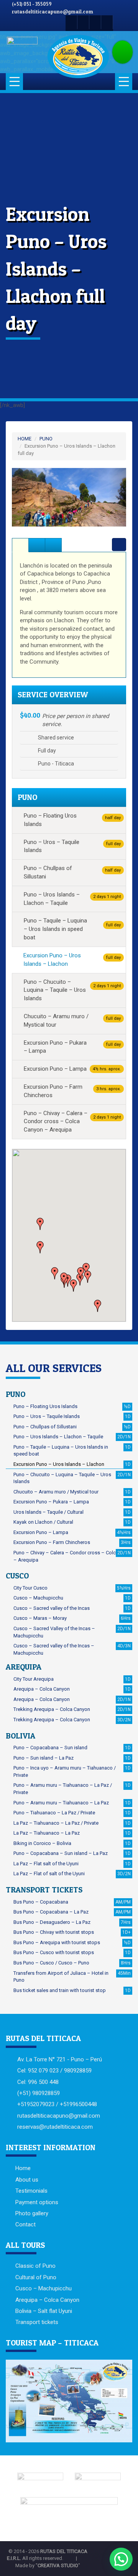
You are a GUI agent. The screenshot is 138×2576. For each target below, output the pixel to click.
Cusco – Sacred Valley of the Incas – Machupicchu (72, 1632)
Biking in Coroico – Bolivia (72, 1843)
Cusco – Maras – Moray (72, 1618)
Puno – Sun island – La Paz (72, 1758)
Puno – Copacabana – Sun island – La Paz (72, 1853)
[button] (21, 497)
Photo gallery (32, 2213)
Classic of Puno (35, 2266)
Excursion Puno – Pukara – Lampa (72, 1047)
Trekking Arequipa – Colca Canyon (72, 1709)
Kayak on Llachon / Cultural (72, 1522)
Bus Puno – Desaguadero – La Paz (72, 1922)
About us (27, 2180)
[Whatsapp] (95, 22)
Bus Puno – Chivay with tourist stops (72, 1932)
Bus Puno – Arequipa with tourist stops (72, 1942)
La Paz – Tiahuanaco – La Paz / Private (72, 1823)
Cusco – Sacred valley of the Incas (72, 1608)
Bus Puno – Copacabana (72, 1902)
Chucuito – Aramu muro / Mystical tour (72, 1021)
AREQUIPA (24, 1667)
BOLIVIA (21, 1736)
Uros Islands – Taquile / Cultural (72, 1512)
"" (58, 2565)
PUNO (46, 439)
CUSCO (17, 1576)
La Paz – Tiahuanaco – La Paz (72, 1833)
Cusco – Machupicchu (72, 1598)
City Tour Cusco (72, 1588)
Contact (25, 2224)
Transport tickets (37, 2322)
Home (23, 2168)
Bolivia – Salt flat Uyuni (44, 2311)
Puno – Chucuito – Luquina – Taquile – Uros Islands (72, 990)
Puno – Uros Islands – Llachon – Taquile (72, 899)
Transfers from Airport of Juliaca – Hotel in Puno (72, 1977)
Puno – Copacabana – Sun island (72, 1748)
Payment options (37, 2202)
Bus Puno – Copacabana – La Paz (72, 1912)
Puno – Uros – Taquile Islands (72, 846)
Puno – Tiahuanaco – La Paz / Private (72, 1813)
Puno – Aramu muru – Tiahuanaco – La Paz (72, 1803)
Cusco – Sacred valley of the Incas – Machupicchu (72, 1649)
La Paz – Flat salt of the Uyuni (72, 1864)
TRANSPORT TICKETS (44, 1890)
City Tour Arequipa (72, 1679)
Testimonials (31, 2191)
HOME (25, 439)
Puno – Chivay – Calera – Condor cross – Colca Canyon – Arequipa (72, 1122)
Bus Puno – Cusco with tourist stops (72, 1952)
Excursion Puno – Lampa (72, 1069)
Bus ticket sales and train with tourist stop (72, 1990)
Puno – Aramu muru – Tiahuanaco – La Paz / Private (72, 1789)
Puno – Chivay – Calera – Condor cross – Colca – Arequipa (72, 1556)
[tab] (20, 545)
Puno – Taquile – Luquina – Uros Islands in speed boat (72, 929)
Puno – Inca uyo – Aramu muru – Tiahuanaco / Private (72, 1771)
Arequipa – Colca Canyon (72, 1689)
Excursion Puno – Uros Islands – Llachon (72, 960)
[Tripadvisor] (107, 22)
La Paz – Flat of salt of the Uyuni (72, 1874)
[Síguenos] (71, 22)
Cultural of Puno (36, 2277)
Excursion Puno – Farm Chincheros (72, 1091)
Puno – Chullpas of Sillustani (72, 872)
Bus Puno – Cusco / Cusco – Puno (72, 1963)
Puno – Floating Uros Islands (72, 820)
